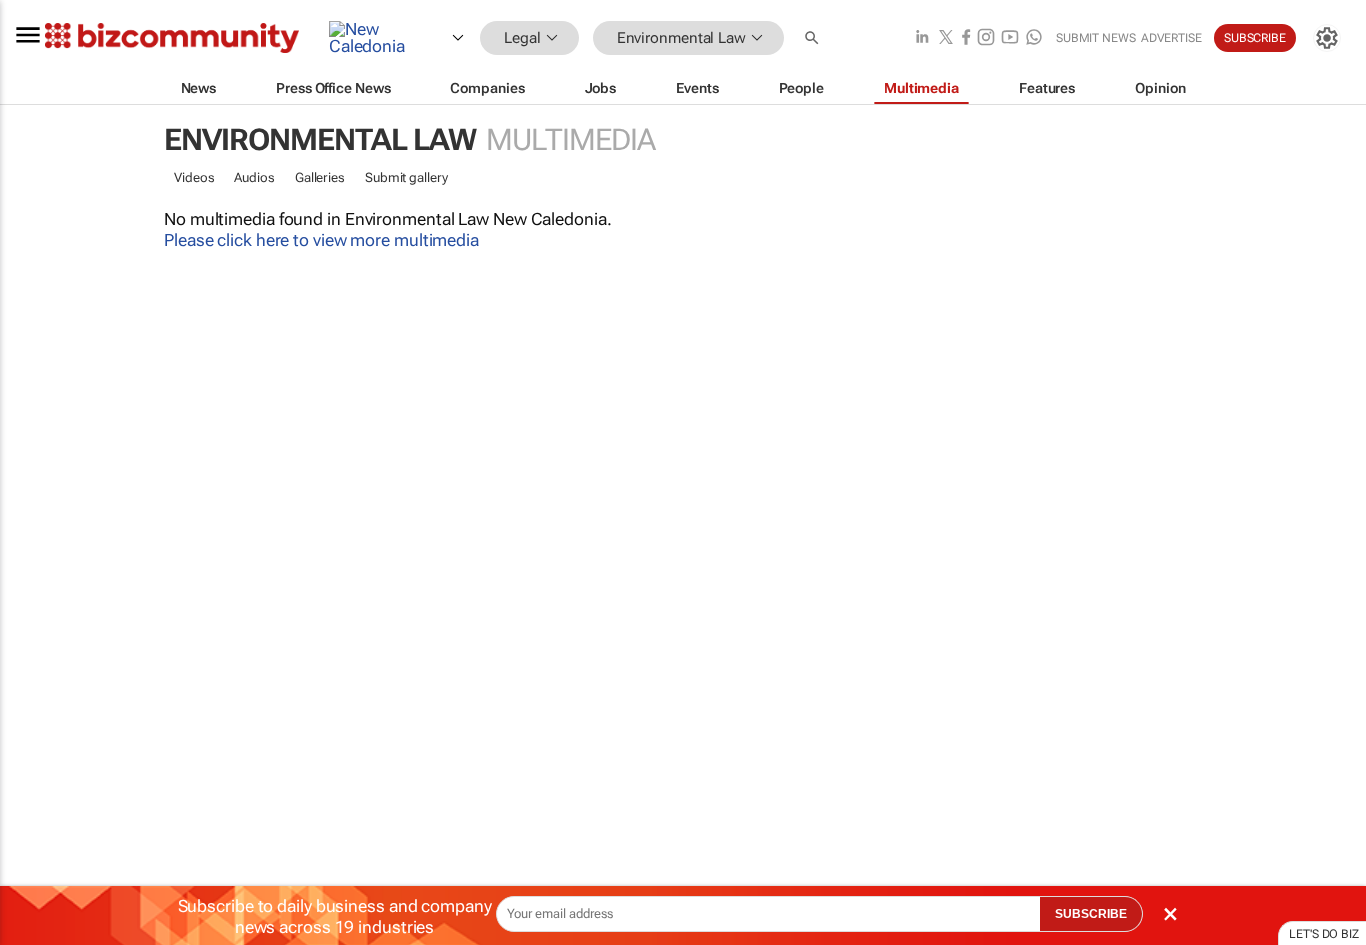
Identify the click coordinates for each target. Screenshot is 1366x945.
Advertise (1171, 38)
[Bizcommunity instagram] (986, 38)
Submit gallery (406, 177)
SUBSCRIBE (1091, 914)
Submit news (1096, 38)
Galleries (320, 177)
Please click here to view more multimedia (321, 240)
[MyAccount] (1327, 38)
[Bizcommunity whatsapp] (1034, 38)
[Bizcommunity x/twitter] (946, 38)
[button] (814, 38)
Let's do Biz (1324, 934)
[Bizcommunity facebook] (966, 38)
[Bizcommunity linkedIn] (922, 38)
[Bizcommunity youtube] (1010, 38)
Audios (254, 177)
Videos (194, 177)
